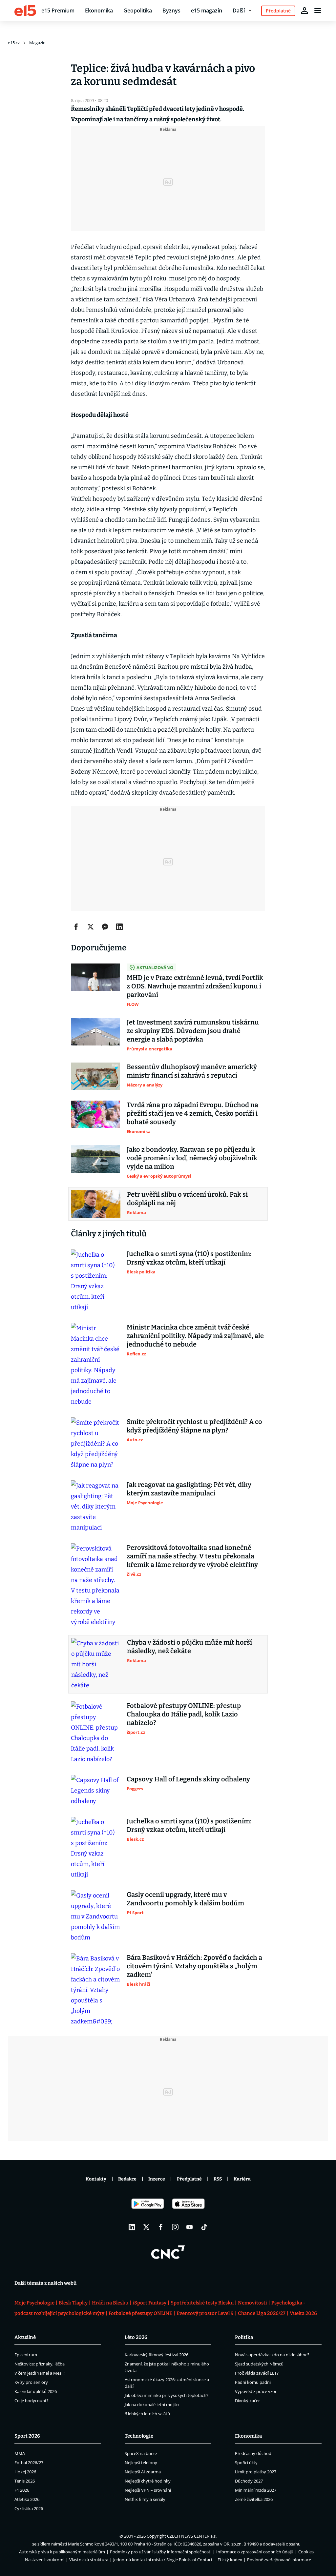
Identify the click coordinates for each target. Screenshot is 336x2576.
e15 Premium (58, 10)
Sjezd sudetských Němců (259, 2364)
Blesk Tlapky (73, 2303)
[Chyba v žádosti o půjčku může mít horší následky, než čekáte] (96, 1664)
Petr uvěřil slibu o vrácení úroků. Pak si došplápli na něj (187, 1199)
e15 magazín (207, 10)
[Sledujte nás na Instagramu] (175, 2227)
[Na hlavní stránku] (25, 10)
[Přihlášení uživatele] (304, 10)
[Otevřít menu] (318, 10)
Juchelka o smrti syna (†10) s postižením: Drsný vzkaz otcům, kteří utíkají (189, 1258)
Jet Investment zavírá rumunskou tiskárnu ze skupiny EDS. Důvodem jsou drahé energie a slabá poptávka (193, 1031)
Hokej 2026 (25, 2472)
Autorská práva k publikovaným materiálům (62, 2552)
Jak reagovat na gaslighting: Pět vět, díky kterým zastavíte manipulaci (189, 1489)
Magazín (37, 43)
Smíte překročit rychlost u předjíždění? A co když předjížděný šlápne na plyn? (194, 1426)
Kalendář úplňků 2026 (36, 2391)
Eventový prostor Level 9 (205, 2313)
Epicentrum (26, 2355)
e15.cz (14, 43)
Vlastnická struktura (89, 2560)
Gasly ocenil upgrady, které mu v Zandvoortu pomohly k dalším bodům (185, 1899)
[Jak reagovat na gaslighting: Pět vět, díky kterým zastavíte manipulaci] (95, 1507)
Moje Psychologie (34, 2303)
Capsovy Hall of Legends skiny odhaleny (188, 1779)
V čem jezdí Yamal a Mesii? (40, 2373)
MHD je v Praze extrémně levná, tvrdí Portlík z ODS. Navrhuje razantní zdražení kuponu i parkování (195, 986)
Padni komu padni (253, 2382)
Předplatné (189, 2179)
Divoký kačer (247, 2401)
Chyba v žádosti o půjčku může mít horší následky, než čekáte (189, 1647)
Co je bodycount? (31, 2401)
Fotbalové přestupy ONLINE (140, 2313)
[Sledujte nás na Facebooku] (161, 2227)
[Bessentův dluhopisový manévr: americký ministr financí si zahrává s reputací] (95, 1076)
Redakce (127, 2179)
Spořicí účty (246, 2463)
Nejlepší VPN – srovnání (148, 2490)
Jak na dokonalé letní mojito (152, 2404)
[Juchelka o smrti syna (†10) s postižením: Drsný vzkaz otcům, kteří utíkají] (95, 1281)
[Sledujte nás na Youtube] (190, 2227)
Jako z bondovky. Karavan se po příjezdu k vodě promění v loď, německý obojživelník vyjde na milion (192, 1158)
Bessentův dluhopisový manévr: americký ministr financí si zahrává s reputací (192, 1071)
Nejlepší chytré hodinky (148, 2481)
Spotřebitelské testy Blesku (202, 2303)
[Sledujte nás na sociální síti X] (146, 2227)
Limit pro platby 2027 (256, 2472)
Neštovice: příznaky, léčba (40, 2364)
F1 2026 (22, 2490)
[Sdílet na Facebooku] (76, 927)
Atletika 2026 (27, 2499)
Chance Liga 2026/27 (262, 2313)
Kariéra (242, 2179)
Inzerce (157, 2179)
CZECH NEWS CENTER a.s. (192, 2536)
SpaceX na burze (141, 2453)
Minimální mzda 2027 (256, 2490)
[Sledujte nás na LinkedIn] (132, 2227)
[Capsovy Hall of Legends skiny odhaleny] (95, 1791)
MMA (20, 2453)
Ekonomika (99, 10)
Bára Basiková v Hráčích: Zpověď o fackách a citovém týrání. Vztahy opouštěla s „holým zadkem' (194, 1966)
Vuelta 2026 (303, 2313)
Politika (244, 2337)
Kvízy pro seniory (31, 2382)
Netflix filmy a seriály (145, 2499)
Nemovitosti (252, 2303)
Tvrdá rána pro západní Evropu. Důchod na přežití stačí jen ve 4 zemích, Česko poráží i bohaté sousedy (192, 1113)
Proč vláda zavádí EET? (257, 2373)
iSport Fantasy (149, 2303)
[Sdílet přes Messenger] (105, 927)
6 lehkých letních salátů (147, 2414)
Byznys (171, 10)
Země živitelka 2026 (254, 2499)
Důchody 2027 (249, 2481)
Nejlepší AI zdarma (143, 2472)
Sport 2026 (27, 2436)
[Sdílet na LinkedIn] (119, 927)
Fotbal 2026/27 (29, 2463)
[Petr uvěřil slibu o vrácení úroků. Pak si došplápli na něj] (96, 1204)
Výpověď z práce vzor (256, 2391)
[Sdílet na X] (91, 927)
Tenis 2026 (25, 2481)
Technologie (139, 2436)
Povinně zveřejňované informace (279, 2560)
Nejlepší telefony (141, 2463)
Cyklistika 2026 (29, 2508)
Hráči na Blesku (110, 2303)
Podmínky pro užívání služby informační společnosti (161, 2552)
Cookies (306, 2552)
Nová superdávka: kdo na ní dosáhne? (272, 2355)
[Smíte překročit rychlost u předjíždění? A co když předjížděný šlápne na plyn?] (95, 1444)
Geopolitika (138, 10)
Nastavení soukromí (45, 2560)
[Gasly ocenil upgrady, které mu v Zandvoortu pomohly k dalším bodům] (95, 1917)
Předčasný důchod (253, 2453)
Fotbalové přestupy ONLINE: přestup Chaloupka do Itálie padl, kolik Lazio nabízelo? (184, 1714)
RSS (218, 2179)
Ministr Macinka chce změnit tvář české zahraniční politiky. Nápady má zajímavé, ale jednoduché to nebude (195, 1336)
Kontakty (96, 2179)
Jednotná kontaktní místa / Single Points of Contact (163, 2560)
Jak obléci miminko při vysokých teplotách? (167, 2395)
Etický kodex (230, 2560)
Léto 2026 (136, 2337)
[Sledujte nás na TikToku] (204, 2227)
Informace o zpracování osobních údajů (255, 2552)
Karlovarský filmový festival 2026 (157, 2355)
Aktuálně (25, 2337)
